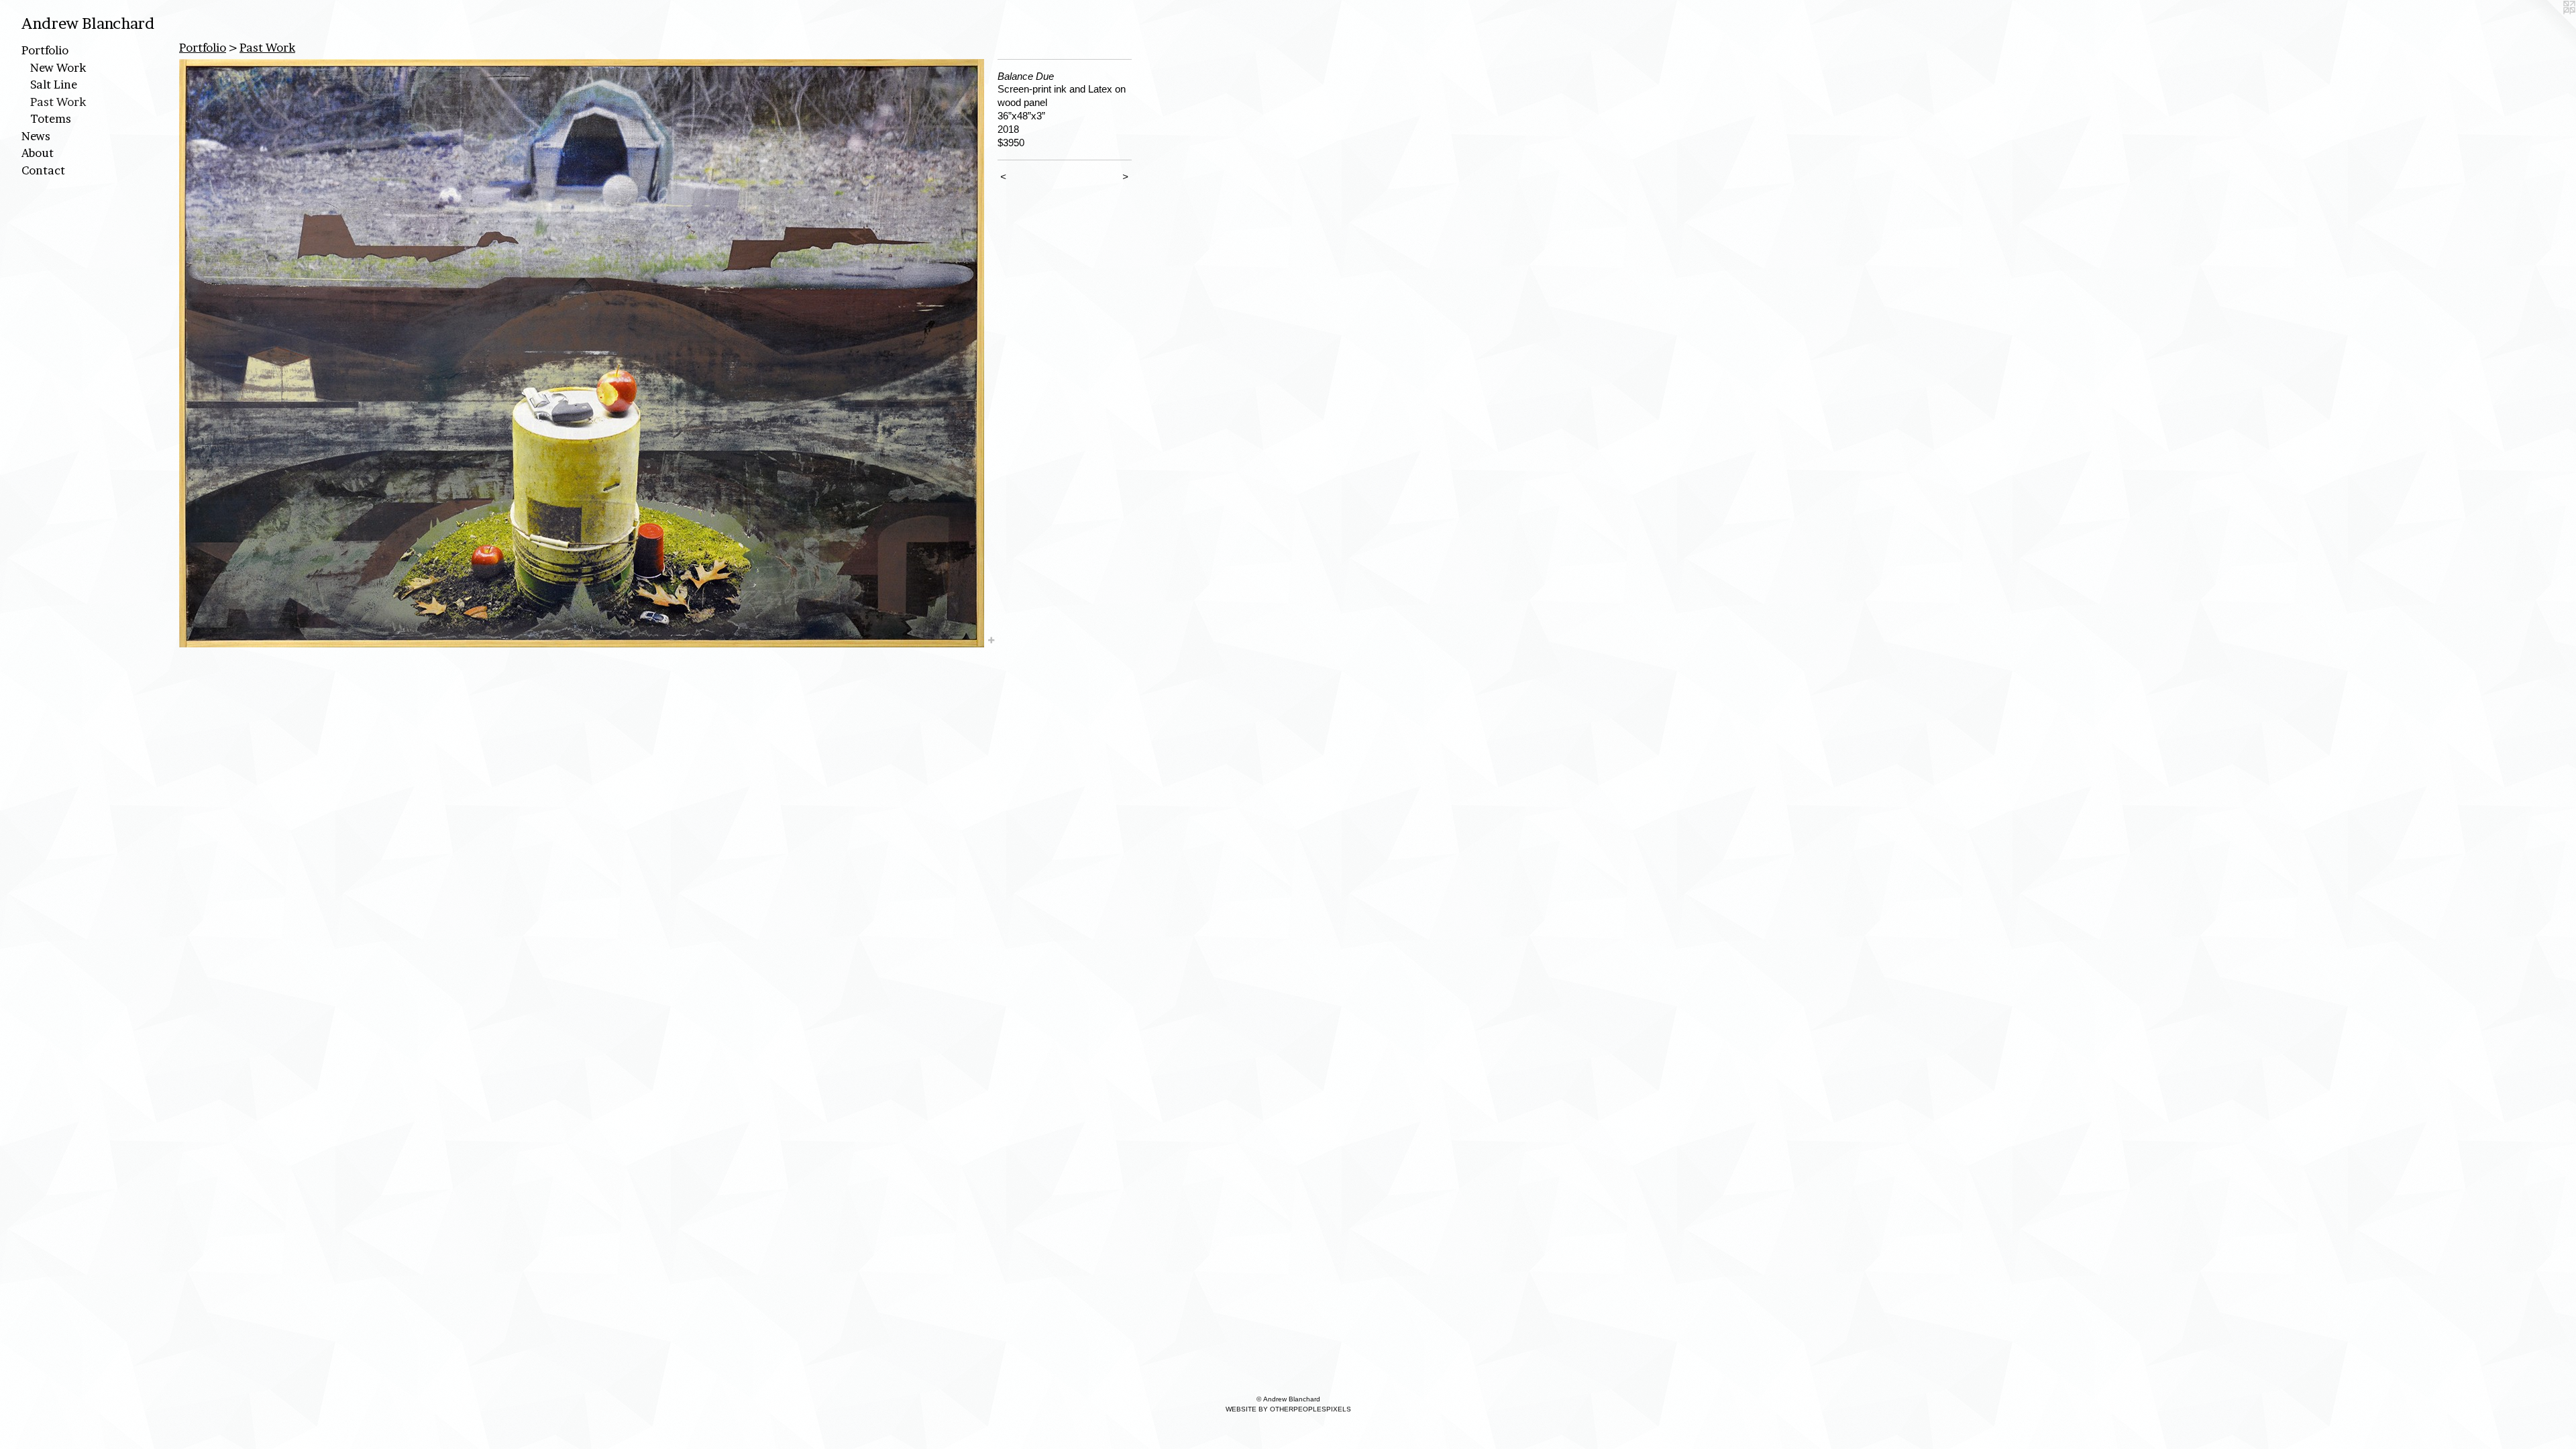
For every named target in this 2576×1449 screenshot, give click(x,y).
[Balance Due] (582, 353)
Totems (51, 118)
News (36, 136)
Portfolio (45, 50)
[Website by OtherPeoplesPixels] (2549, 27)
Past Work (58, 102)
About (38, 153)
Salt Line (54, 84)
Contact (43, 170)
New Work (58, 67)
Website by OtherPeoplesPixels (1288, 1409)
